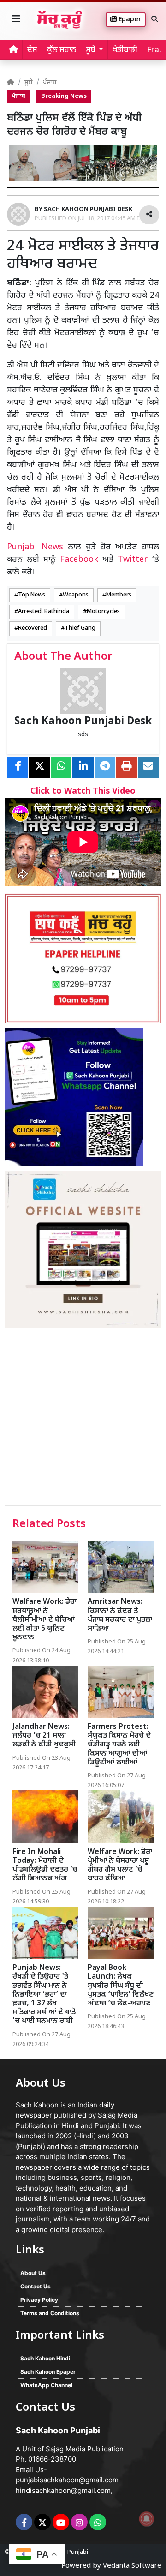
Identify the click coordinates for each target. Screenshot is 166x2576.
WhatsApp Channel (46, 2385)
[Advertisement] (83, 1418)
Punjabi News (35, 547)
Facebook (79, 560)
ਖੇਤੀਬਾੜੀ (125, 50)
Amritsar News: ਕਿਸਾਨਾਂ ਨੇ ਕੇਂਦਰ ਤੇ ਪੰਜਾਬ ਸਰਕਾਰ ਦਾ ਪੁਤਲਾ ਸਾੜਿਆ (120, 1616)
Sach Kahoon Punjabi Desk (83, 722)
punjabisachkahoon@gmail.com (67, 2480)
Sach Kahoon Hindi (45, 2358)
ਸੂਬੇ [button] (91, 50)
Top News (32, 595)
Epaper (129, 20)
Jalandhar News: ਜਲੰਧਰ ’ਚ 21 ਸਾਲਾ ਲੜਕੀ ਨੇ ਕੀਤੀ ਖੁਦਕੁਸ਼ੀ (44, 1736)
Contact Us (36, 2286)
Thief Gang (80, 628)
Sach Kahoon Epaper (48, 2372)
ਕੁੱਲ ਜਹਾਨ (62, 50)
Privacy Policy (39, 2300)
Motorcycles (103, 612)
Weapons (76, 595)
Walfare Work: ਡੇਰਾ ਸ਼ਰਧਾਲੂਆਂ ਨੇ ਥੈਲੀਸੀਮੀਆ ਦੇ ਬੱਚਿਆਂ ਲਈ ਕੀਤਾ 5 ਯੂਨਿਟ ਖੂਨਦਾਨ (44, 1620)
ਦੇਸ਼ (32, 50)
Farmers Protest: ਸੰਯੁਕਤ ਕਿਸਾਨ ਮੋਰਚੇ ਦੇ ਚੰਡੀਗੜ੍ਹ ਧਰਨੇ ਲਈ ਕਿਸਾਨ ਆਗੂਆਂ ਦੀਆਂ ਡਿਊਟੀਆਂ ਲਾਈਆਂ (119, 1745)
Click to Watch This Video (83, 791)
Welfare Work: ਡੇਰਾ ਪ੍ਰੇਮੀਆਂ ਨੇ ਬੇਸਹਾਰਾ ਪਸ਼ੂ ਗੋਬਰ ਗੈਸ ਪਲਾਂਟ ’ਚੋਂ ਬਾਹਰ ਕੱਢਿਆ (120, 1866)
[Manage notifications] (147, 2519)
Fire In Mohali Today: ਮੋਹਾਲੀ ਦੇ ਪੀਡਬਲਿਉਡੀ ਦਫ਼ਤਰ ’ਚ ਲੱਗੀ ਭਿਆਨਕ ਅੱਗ (45, 1866)
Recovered (33, 628)
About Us (33, 2273)
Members (119, 595)
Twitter (133, 560)
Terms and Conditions (50, 2313)
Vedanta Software (132, 2566)
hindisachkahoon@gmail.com (63, 2490)
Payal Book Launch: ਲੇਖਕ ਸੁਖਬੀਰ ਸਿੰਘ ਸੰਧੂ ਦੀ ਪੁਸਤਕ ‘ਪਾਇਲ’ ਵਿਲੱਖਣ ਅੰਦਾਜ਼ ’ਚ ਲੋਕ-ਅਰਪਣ (121, 1986)
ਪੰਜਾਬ (50, 83)
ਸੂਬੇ (29, 83)
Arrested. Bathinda (44, 612)
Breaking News (64, 96)
